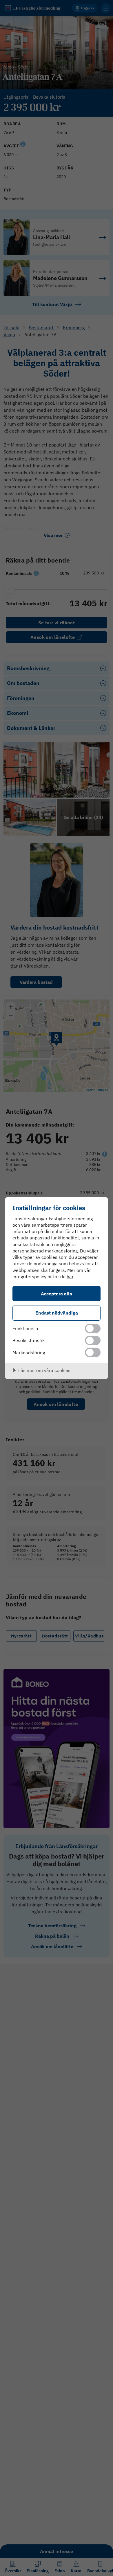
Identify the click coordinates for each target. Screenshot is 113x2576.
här (70, 1277)
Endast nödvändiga (57, 1313)
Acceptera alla (57, 1294)
